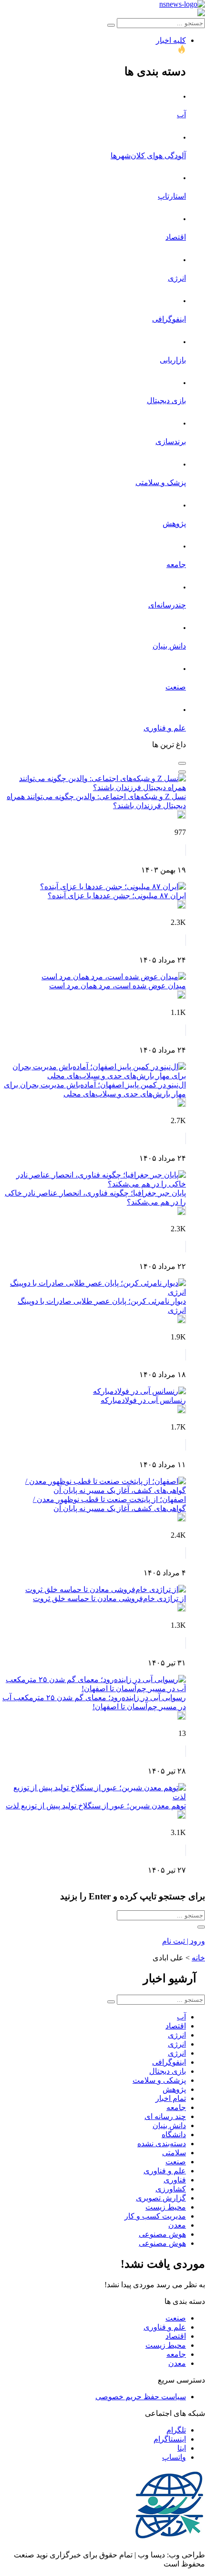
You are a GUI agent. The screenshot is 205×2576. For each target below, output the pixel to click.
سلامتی (174, 2153)
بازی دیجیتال (166, 401)
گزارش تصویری (161, 2198)
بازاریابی (173, 360)
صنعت (176, 687)
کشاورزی (171, 2189)
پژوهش (174, 523)
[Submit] (111, 25)
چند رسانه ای (165, 2116)
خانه (198, 1958)
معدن (177, 2225)
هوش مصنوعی (162, 2234)
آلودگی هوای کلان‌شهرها (148, 156)
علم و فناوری (165, 728)
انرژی (177, 278)
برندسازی (171, 441)
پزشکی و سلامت (159, 2080)
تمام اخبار (171, 2098)
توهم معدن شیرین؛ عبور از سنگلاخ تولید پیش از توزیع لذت (96, 1806)
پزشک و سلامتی (161, 482)
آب (181, 115)
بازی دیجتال (168, 2071)
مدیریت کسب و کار (155, 2216)
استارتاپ (172, 196)
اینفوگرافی (169, 319)
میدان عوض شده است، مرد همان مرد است (118, 986)
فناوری (175, 2180)
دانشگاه (174, 2135)
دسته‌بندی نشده (162, 2144)
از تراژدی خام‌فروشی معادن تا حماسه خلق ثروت (109, 1598)
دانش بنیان (169, 646)
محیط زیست (166, 2207)
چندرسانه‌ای (167, 605)
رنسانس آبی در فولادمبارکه (143, 1400)
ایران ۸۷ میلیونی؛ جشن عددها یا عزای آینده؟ (117, 896)
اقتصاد (176, 237)
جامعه (176, 564)
